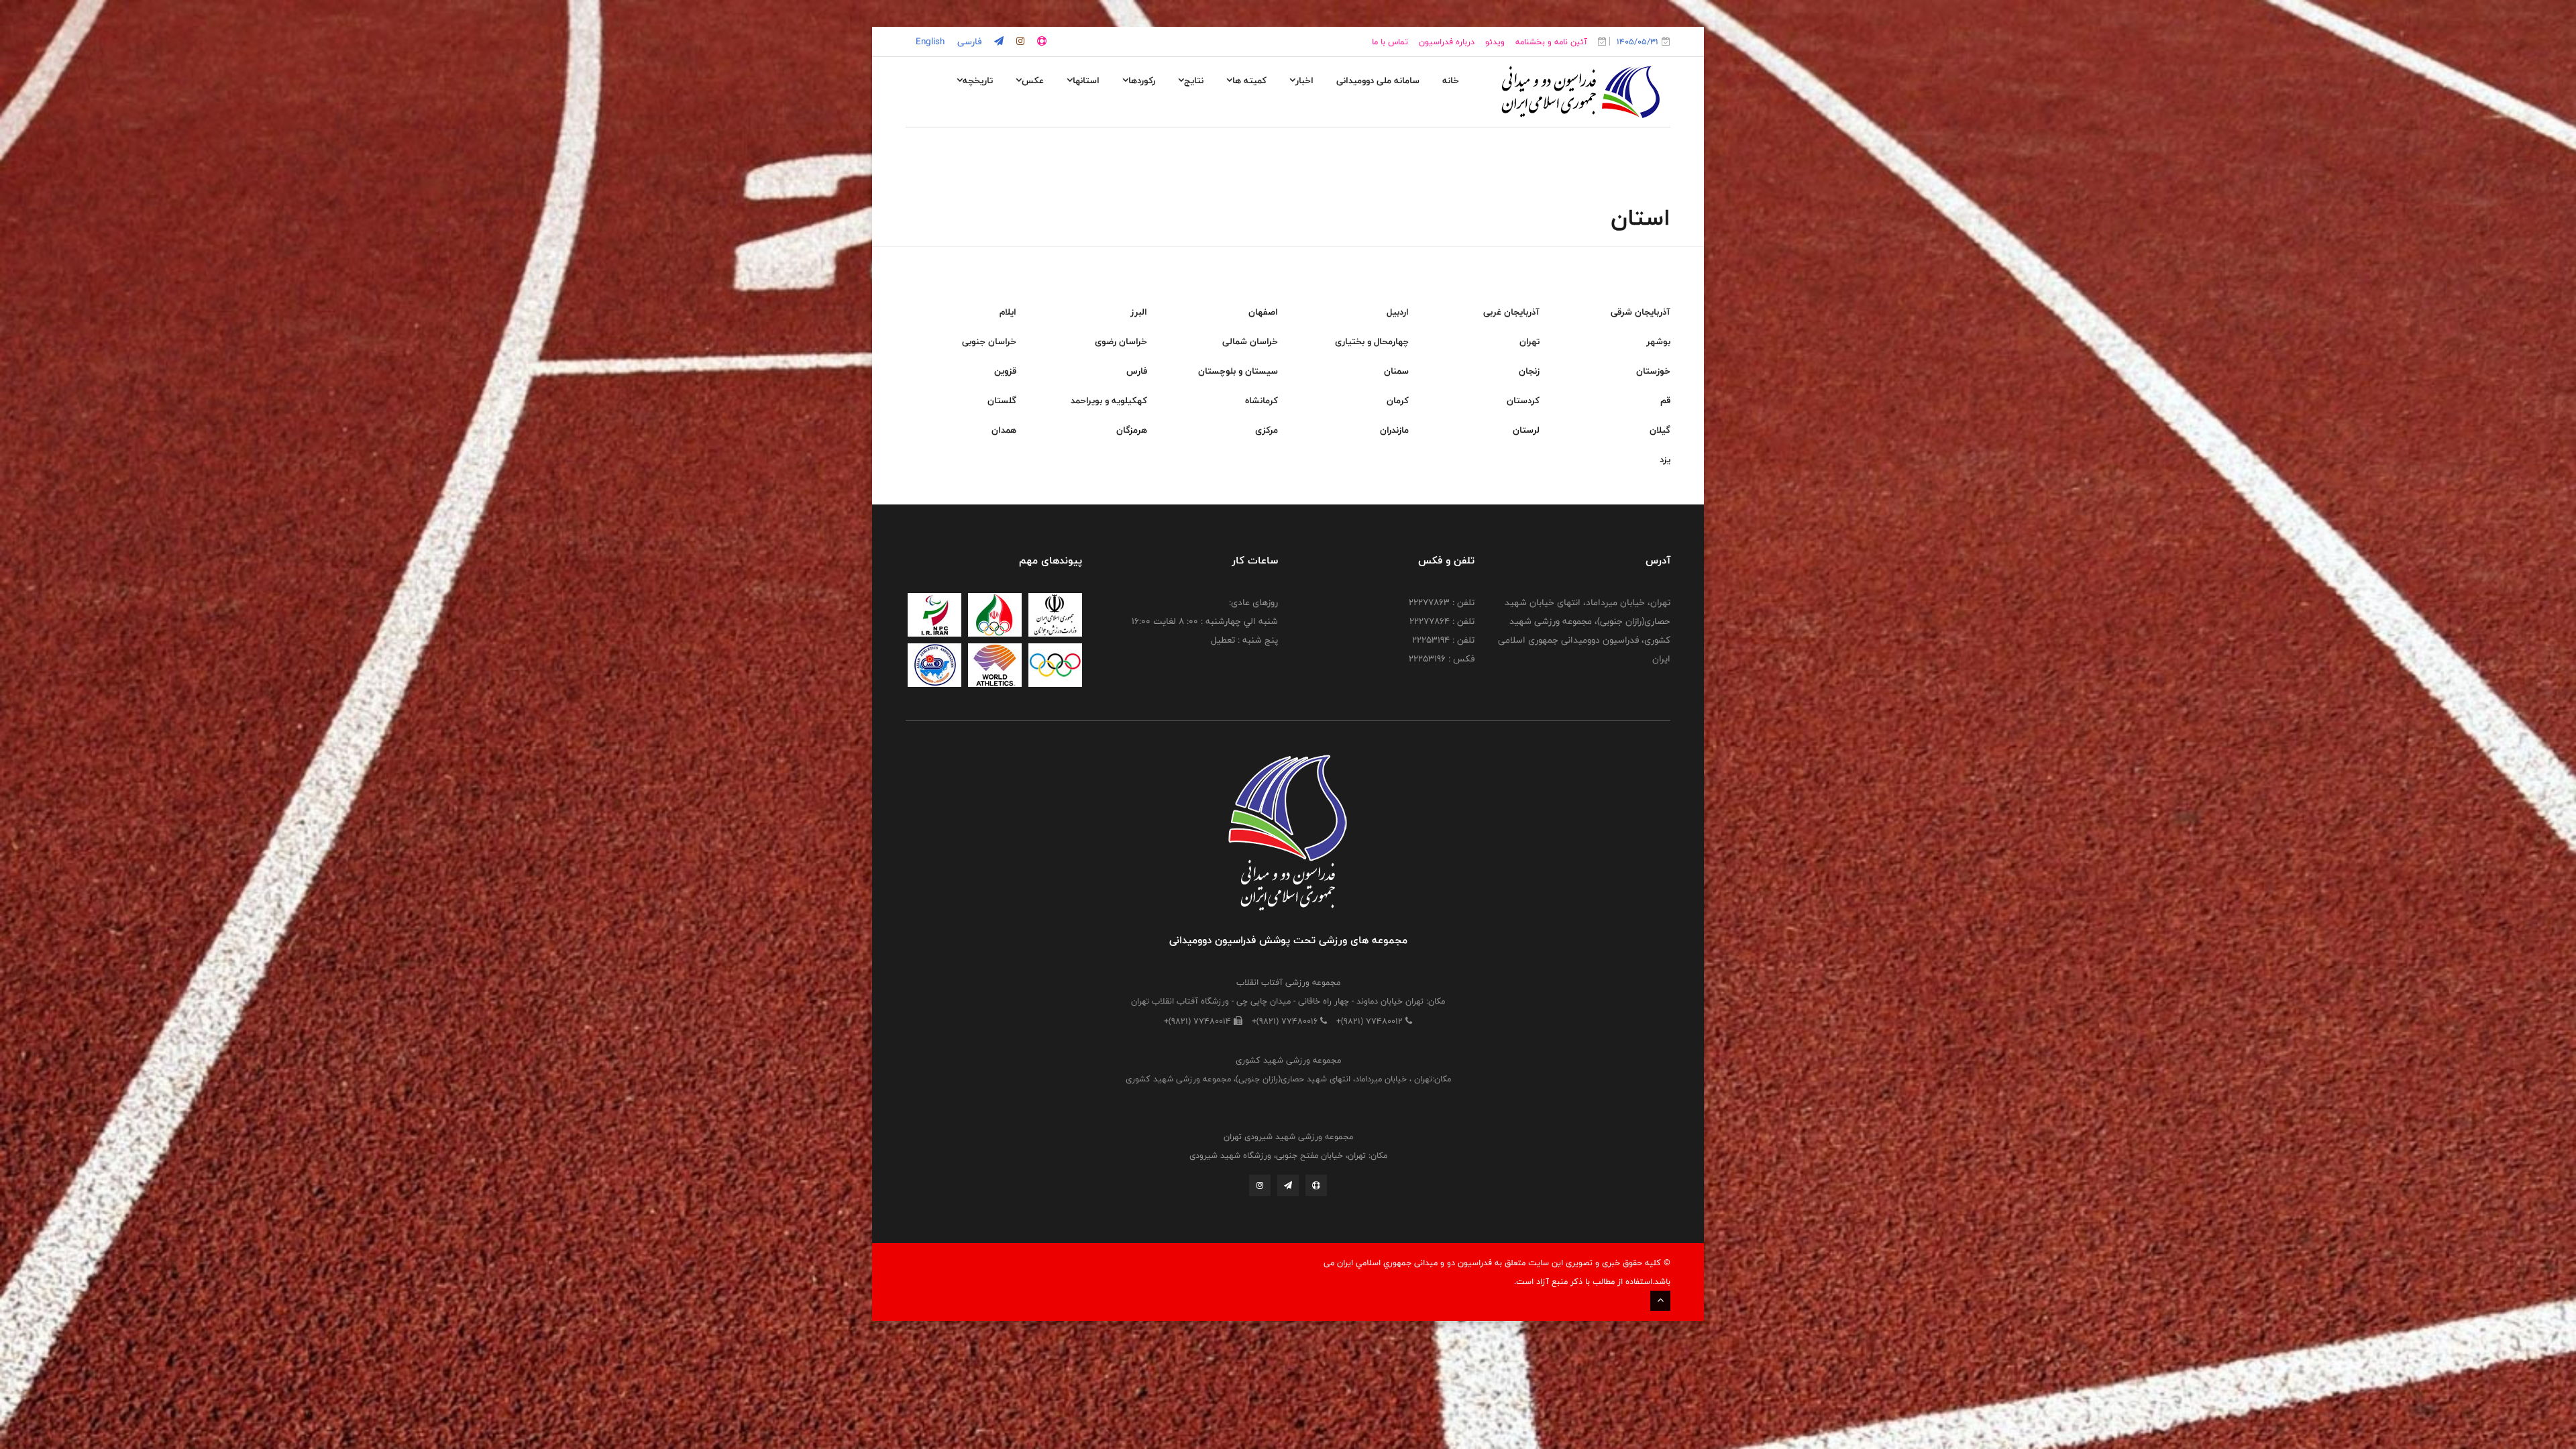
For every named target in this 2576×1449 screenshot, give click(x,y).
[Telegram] (1288, 1185)
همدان (1004, 430)
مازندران (1394, 430)
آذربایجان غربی (1511, 312)
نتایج (1194, 80)
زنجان (1529, 371)
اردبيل (1398, 312)
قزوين (1005, 371)
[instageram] (1019, 42)
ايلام (1008, 312)
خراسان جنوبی (989, 341)
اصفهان (1263, 312)
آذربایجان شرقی (1641, 312)
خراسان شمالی (1250, 341)
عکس (1033, 80)
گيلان (1660, 430)
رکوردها (1142, 80)
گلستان (1002, 400)
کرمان (1398, 400)
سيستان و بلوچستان (1238, 371)
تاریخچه (978, 80)
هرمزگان (1132, 430)
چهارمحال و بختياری (1372, 341)
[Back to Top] (1660, 1301)
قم (1665, 400)
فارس (1137, 371)
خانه (1451, 80)
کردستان (1523, 400)
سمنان (1396, 371)
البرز (1139, 312)
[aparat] (1040, 42)
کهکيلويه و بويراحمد (1109, 400)
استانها (1086, 80)
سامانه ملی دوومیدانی (1378, 80)
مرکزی (1267, 430)
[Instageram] (1260, 1185)
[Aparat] (1316, 1185)
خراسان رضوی (1121, 341)
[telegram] (998, 42)
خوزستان (1653, 371)
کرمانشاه (1262, 400)
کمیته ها (1249, 80)
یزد (1665, 460)
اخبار (1304, 80)
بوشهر (1658, 341)
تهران (1529, 341)
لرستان (1526, 430)
